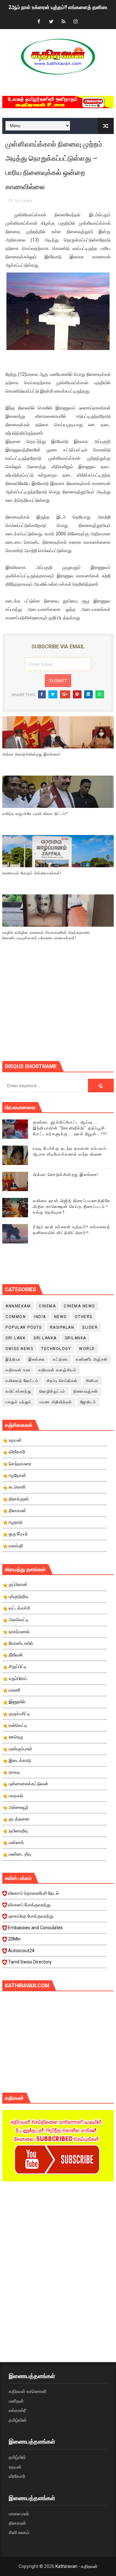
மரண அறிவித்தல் (56, 1402)
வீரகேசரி (17, 2476)
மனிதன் (16, 2401)
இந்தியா (13, 1359)
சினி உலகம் (19, 2532)
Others (84, 1317)
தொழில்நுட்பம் (52, 1391)
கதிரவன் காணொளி (28, 2391)
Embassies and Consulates (35, 1928)
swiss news (19, 1349)
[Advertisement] (59, 1009)
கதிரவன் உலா (18, 1370)
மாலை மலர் (19, 2514)
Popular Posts (24, 1327)
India (40, 1317)
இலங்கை (37, 1359)
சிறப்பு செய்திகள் (62, 1381)
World (87, 1349)
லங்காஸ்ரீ (17, 2410)
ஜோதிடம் (88, 1402)
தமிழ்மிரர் (17, 2457)
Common (16, 1317)
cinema (47, 1306)
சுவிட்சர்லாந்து (18, 1391)
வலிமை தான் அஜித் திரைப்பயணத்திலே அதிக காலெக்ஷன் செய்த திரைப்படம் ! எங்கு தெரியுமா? (72, 1206)
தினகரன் (17, 2523)
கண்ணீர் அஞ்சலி (92, 1359)
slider (90, 1327)
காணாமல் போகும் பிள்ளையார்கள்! (32, 873)
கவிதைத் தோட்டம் (22, 1381)
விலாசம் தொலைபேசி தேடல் (34, 1893)
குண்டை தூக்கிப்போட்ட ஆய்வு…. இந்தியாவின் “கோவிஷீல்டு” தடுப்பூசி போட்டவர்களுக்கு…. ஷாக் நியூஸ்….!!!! (70, 1128)
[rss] (63, 22)
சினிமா (92, 1381)
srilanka (76, 1338)
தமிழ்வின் (18, 2420)
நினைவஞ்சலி (86, 1391)
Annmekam (18, 1306)
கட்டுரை (60, 1359)
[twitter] (51, 22)
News (60, 1317)
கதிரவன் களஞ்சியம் (57, 1370)
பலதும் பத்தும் (19, 1402)
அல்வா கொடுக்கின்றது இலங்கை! (31, 754)
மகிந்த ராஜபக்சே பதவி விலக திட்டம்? (35, 814)
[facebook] (39, 22)
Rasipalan (62, 1327)
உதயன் (15, 2467)
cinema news (79, 1306)
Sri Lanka (23, 201)
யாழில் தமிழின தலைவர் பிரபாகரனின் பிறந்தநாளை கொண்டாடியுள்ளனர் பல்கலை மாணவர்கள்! (46, 935)
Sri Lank (15, 1338)
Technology (56, 1349)
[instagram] (76, 22)
